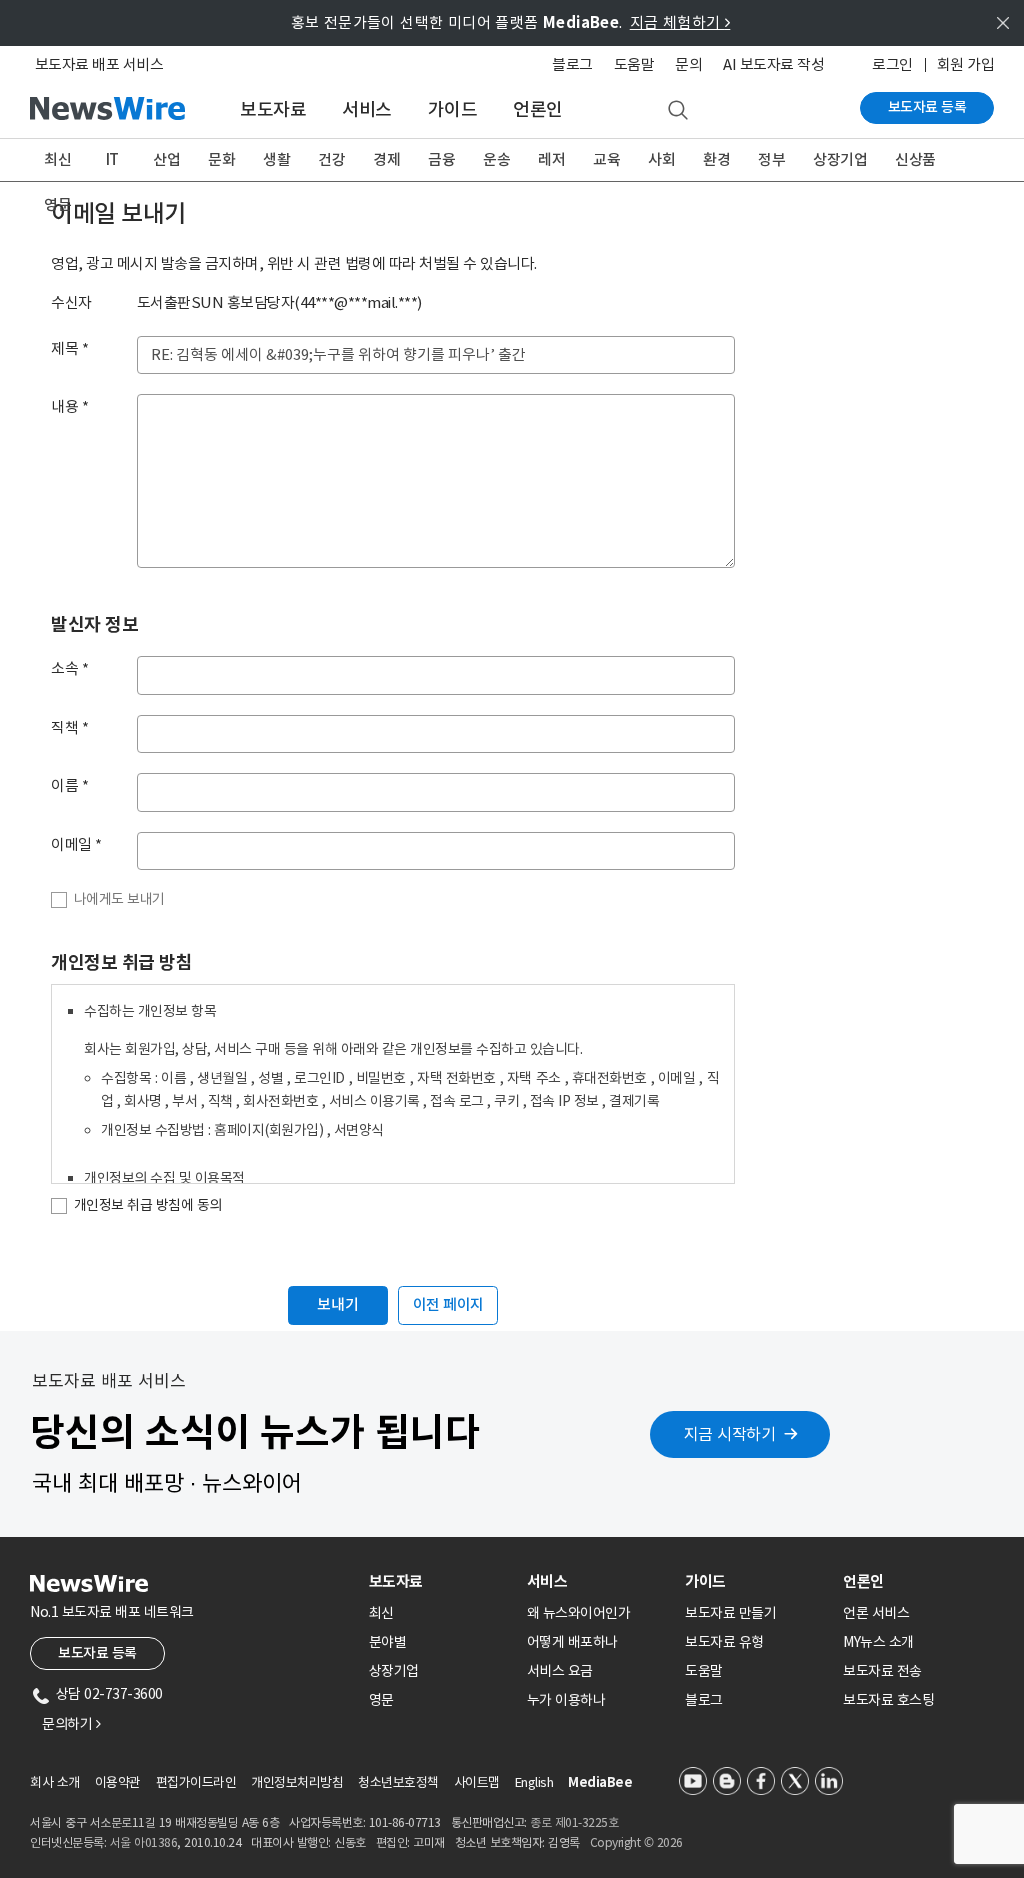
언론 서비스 (876, 1613)
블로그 (572, 64)
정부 (771, 159)
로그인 (892, 64)
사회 (661, 159)
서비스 (367, 109)
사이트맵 (477, 1782)
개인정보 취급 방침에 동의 (148, 1205)
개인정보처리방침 (297, 1782)
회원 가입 (966, 64)
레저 (551, 159)
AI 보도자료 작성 (773, 64)
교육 (606, 159)
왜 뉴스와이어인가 (579, 1613)
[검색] (678, 111)
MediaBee (600, 1782)
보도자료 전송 (882, 1671)
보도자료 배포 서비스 (99, 64)
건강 (331, 159)
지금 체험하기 (680, 22)
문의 (688, 64)
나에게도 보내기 (119, 899)
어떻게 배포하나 (572, 1642)
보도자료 (273, 109)
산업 (166, 159)
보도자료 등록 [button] (97, 1653)
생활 (276, 159)
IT (112, 159)
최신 (57, 159)
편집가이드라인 (196, 1782)
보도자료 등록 (927, 107)
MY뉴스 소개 (878, 1642)
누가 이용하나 (566, 1700)
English (534, 1782)
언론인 (538, 109)
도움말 (634, 64)
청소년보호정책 (398, 1782)
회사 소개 (55, 1782)
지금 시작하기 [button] (730, 1434)
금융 (441, 159)
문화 (221, 159)
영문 (57, 204)
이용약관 (118, 1782)
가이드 (453, 109)
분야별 (388, 1642)
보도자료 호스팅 (888, 1700)
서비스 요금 (560, 1671)
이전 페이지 (448, 1304)
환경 (716, 159)
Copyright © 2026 (636, 1842)
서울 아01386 (144, 1842)
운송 (496, 159)
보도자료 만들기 (730, 1613)
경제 (386, 159)
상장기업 (840, 159)
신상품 (915, 159)
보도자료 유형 (724, 1642)
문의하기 (71, 1724)
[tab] (440, 1581)
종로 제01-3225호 (574, 1822)
